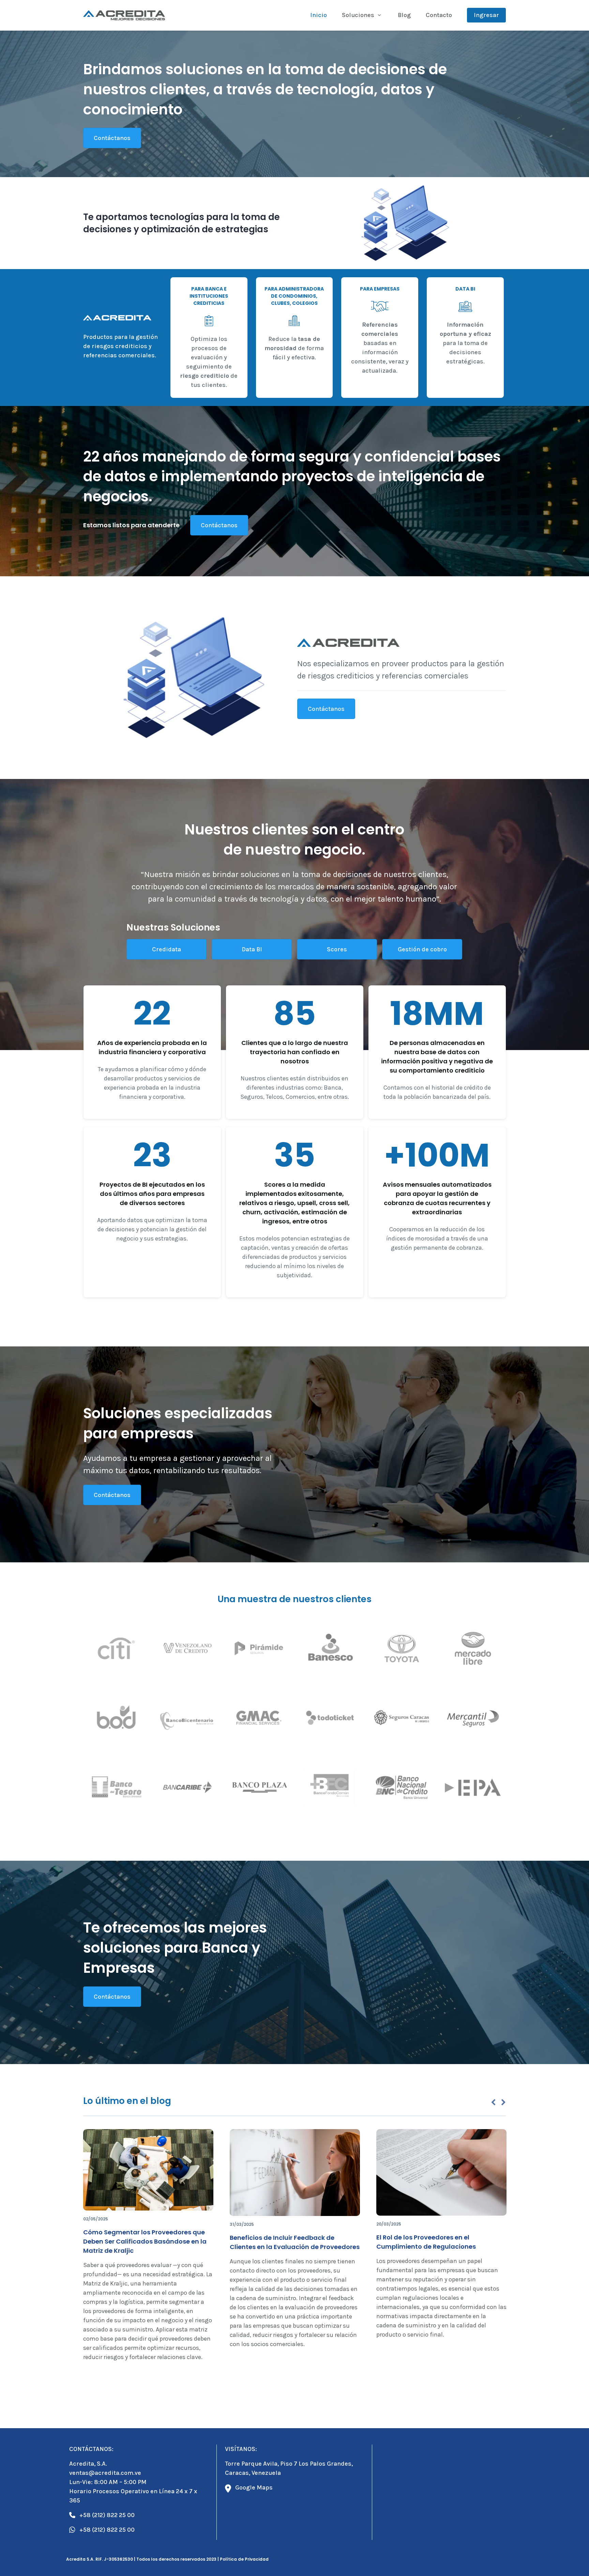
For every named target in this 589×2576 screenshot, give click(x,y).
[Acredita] (124, 15)
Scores (337, 949)
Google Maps (254, 2487)
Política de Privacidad (244, 2559)
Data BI (252, 949)
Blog (404, 15)
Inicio (319, 15)
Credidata (167, 949)
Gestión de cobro (422, 949)
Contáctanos (112, 138)
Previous (493, 2103)
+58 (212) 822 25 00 (107, 2515)
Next (503, 2103)
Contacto (439, 15)
